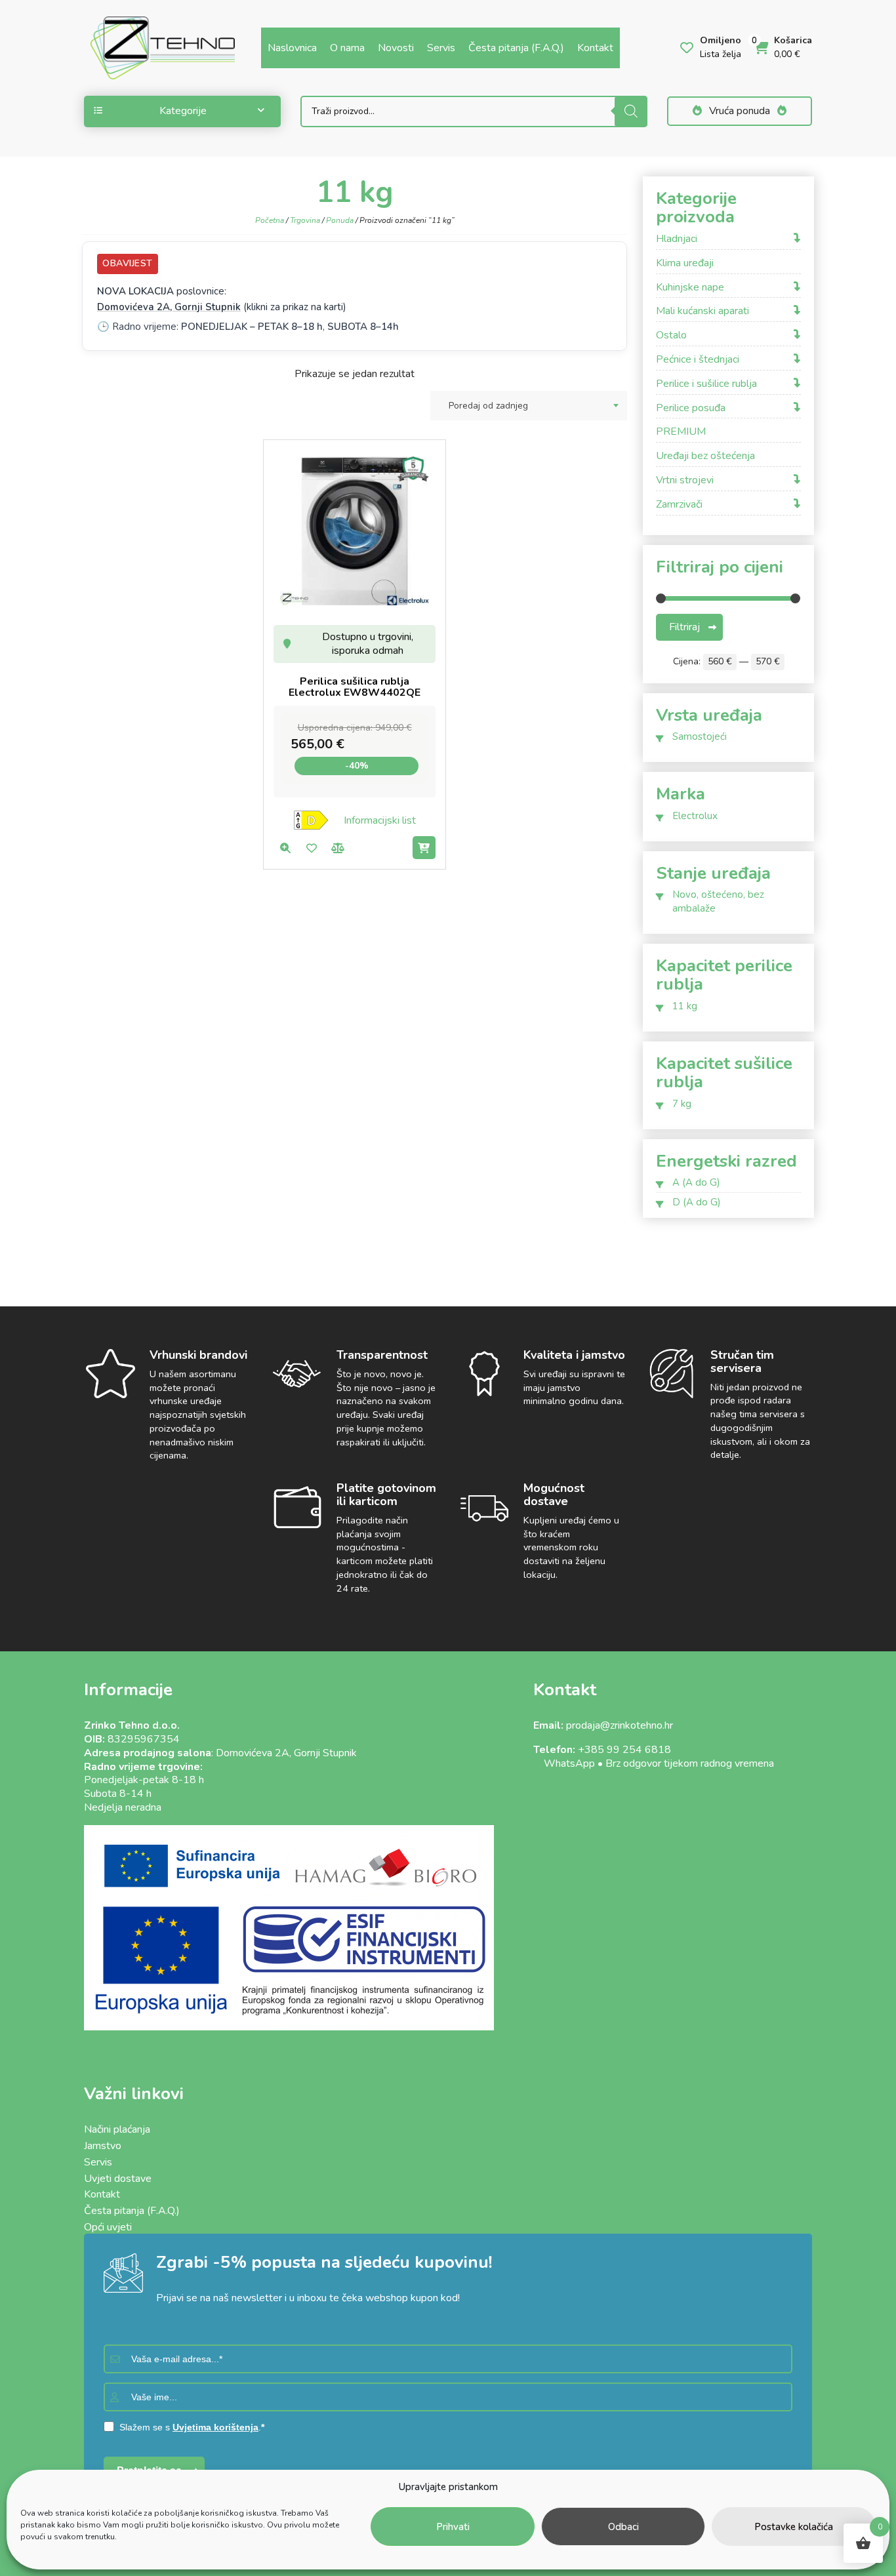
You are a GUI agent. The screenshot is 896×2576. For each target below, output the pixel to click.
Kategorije (183, 111)
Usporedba (337, 848)
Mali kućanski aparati (703, 311)
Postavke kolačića (794, 2527)
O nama (347, 48)
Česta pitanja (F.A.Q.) (516, 48)
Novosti (396, 48)
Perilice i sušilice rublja (706, 384)
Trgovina (305, 220)
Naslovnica (292, 48)
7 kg (682, 1104)
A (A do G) (696, 1182)
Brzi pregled (285, 848)
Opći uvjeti (108, 2227)
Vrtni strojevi (685, 480)
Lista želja (311, 848)
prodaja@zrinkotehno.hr (620, 1725)
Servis (441, 48)
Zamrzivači (679, 505)
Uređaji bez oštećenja (705, 456)
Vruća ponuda (740, 111)
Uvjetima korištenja (215, 2427)
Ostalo (671, 335)
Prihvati (453, 2527)
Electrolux (695, 816)
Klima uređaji (685, 263)
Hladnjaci (677, 239)
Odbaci (623, 2527)
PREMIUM (681, 432)
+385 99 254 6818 (624, 1750)
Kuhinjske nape (690, 288)
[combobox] (529, 406)
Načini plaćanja (117, 2129)
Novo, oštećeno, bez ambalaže (718, 901)
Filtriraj (684, 627)
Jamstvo (103, 2146)
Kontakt (595, 48)
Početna (270, 220)
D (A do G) (697, 1202)
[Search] (631, 111)
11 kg (685, 1006)
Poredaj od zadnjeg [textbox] (488, 406)
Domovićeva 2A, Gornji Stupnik (169, 307)
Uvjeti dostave (118, 2179)
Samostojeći (700, 736)
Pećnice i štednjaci (698, 360)
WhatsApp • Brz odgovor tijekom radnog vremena (654, 1763)
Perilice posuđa (691, 408)
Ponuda (340, 220)
